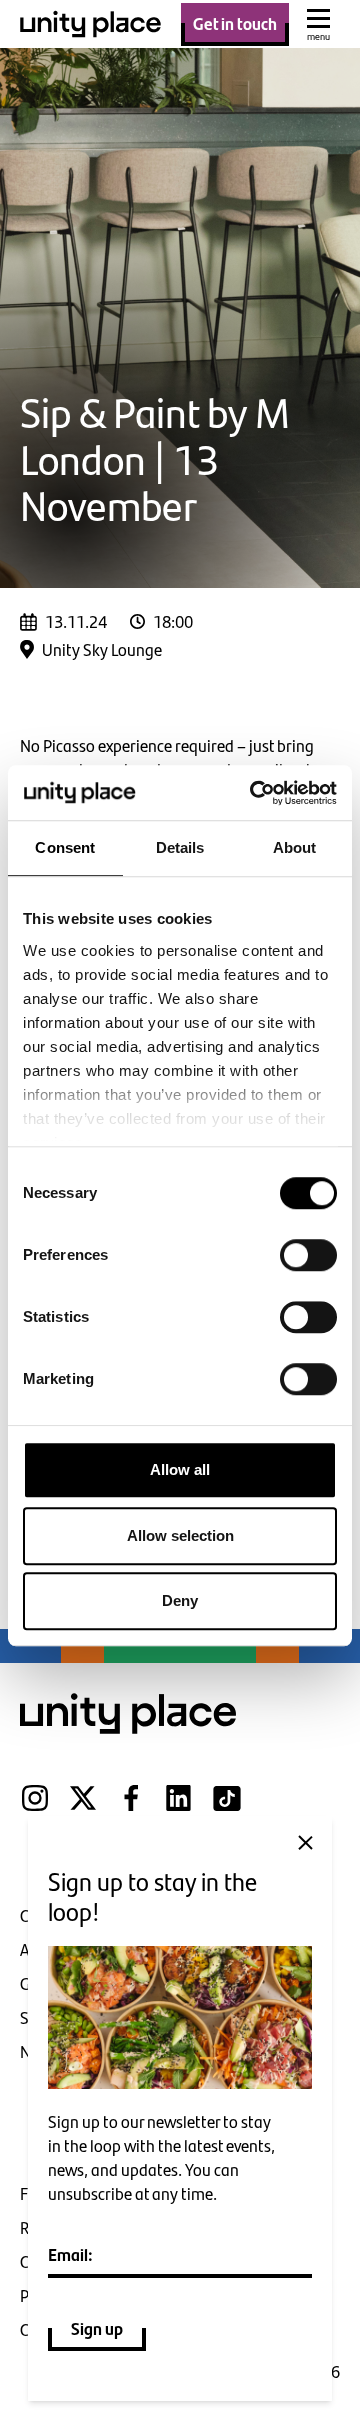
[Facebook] (131, 1811)
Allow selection (180, 1535)
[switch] (308, 1255)
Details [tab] (180, 847)
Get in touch (235, 23)
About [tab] (295, 847)
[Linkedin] (178, 1811)
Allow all (180, 1469)
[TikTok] (227, 1811)
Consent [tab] (65, 847)
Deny (180, 1600)
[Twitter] (83, 1811)
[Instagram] (35, 1811)
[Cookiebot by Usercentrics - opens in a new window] (254, 793)
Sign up (97, 2328)
